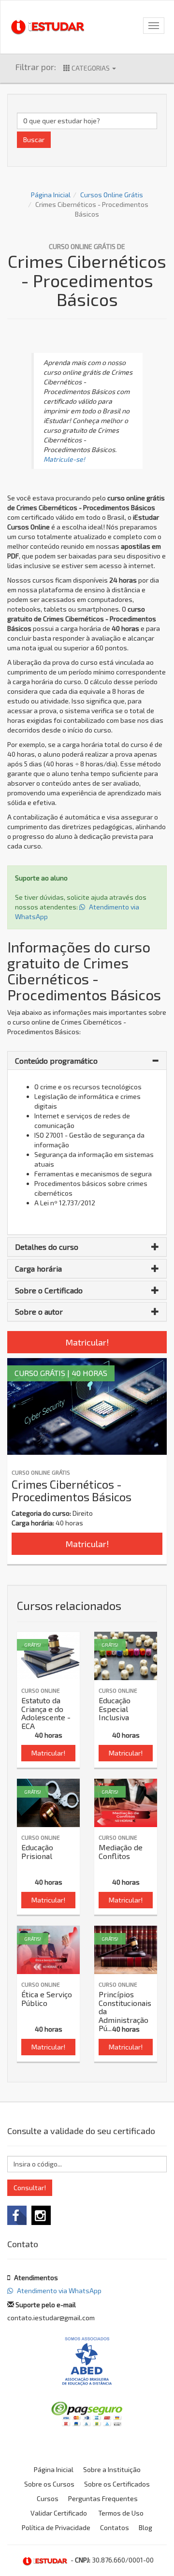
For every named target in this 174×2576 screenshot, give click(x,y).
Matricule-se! (64, 459)
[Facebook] (17, 2215)
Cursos (48, 2498)
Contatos (115, 2527)
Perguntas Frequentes (103, 2498)
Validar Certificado (59, 2513)
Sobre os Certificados (117, 2484)
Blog (145, 2527)
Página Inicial (51, 195)
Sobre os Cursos (49, 2484)
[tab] (87, 1061)
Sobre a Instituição (112, 2469)
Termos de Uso (121, 2513)
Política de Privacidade (56, 2527)
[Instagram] (41, 2215)
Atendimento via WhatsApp (58, 2291)
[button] (87, 1061)
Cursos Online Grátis (112, 195)
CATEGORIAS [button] (91, 68)
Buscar (34, 139)
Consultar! (30, 2188)
